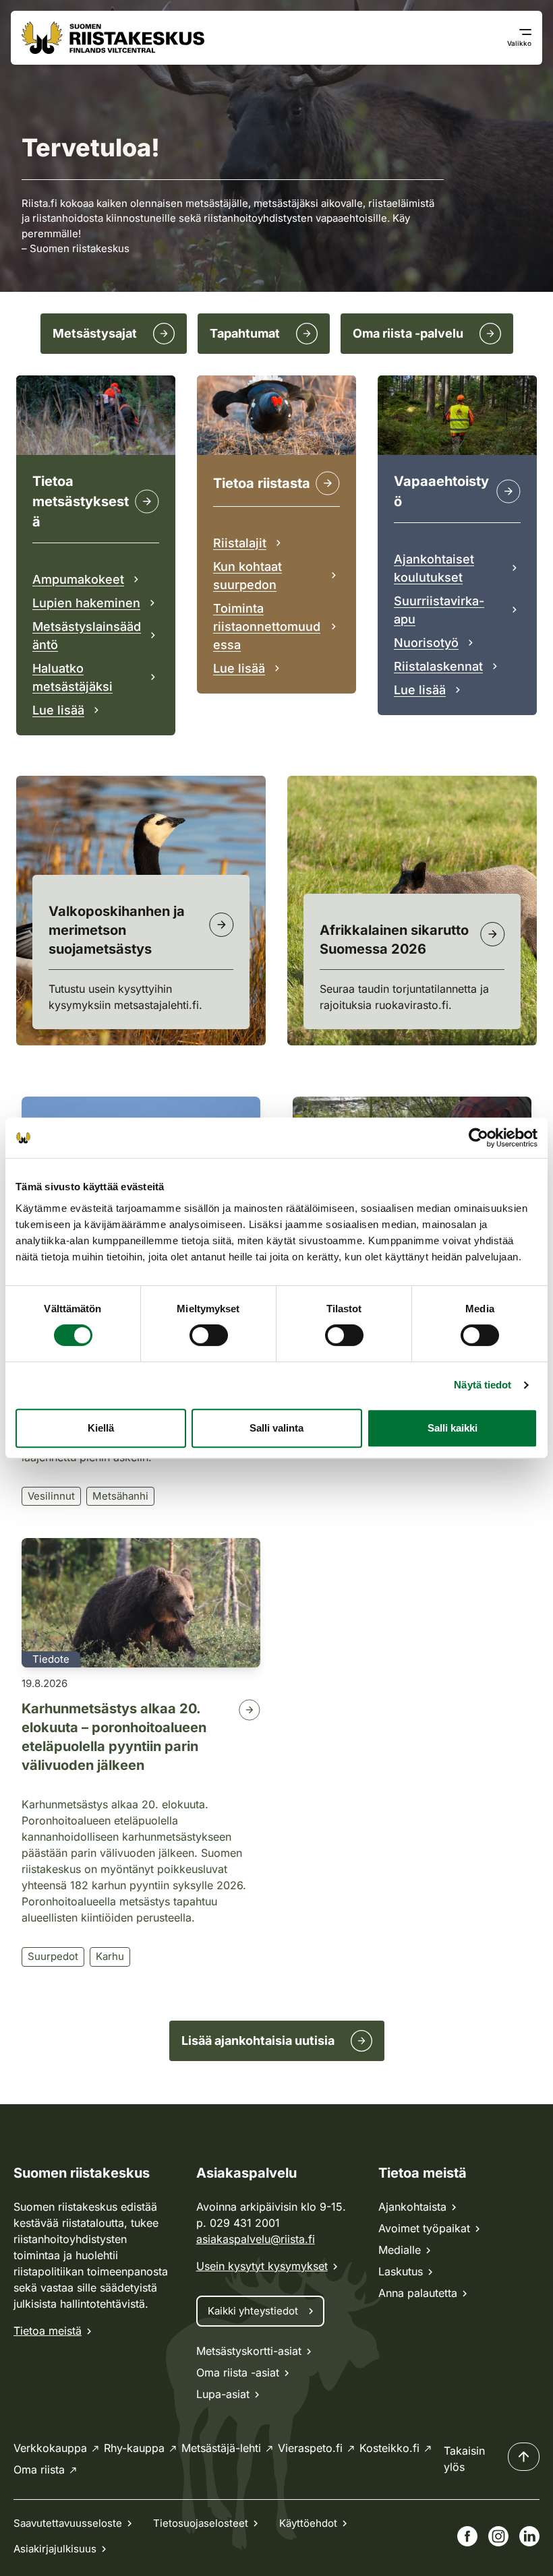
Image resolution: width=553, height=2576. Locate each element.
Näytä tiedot (483, 1385)
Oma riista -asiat (238, 2372)
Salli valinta (276, 1428)
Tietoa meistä (48, 2331)
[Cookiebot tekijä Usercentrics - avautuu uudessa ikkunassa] (478, 1138)
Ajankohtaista (412, 2207)
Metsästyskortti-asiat (249, 2351)
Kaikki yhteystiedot (253, 2311)
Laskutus (401, 2271)
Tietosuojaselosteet (201, 2523)
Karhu (110, 1956)
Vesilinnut (51, 1496)
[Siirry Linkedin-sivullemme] (529, 2536)
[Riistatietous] (328, 483)
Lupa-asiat (223, 2394)
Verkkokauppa (50, 2448)
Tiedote (51, 1659)
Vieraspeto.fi (310, 2448)
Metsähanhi (120, 1496)
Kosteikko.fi (389, 2448)
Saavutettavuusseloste (68, 2523)
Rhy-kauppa (134, 2448)
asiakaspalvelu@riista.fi (256, 2239)
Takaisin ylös (464, 2459)
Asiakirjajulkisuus (55, 2549)
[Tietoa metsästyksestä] (147, 501)
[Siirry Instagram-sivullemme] (498, 2536)
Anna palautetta (418, 2293)
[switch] (209, 1335)
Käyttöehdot (308, 2523)
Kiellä (101, 1428)
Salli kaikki (453, 1428)
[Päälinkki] (508, 491)
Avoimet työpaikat (424, 2228)
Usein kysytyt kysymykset (262, 2266)
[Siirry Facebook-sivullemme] (467, 2536)
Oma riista (39, 2470)
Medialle (400, 2250)
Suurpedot (53, 1956)
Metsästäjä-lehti (221, 2448)
